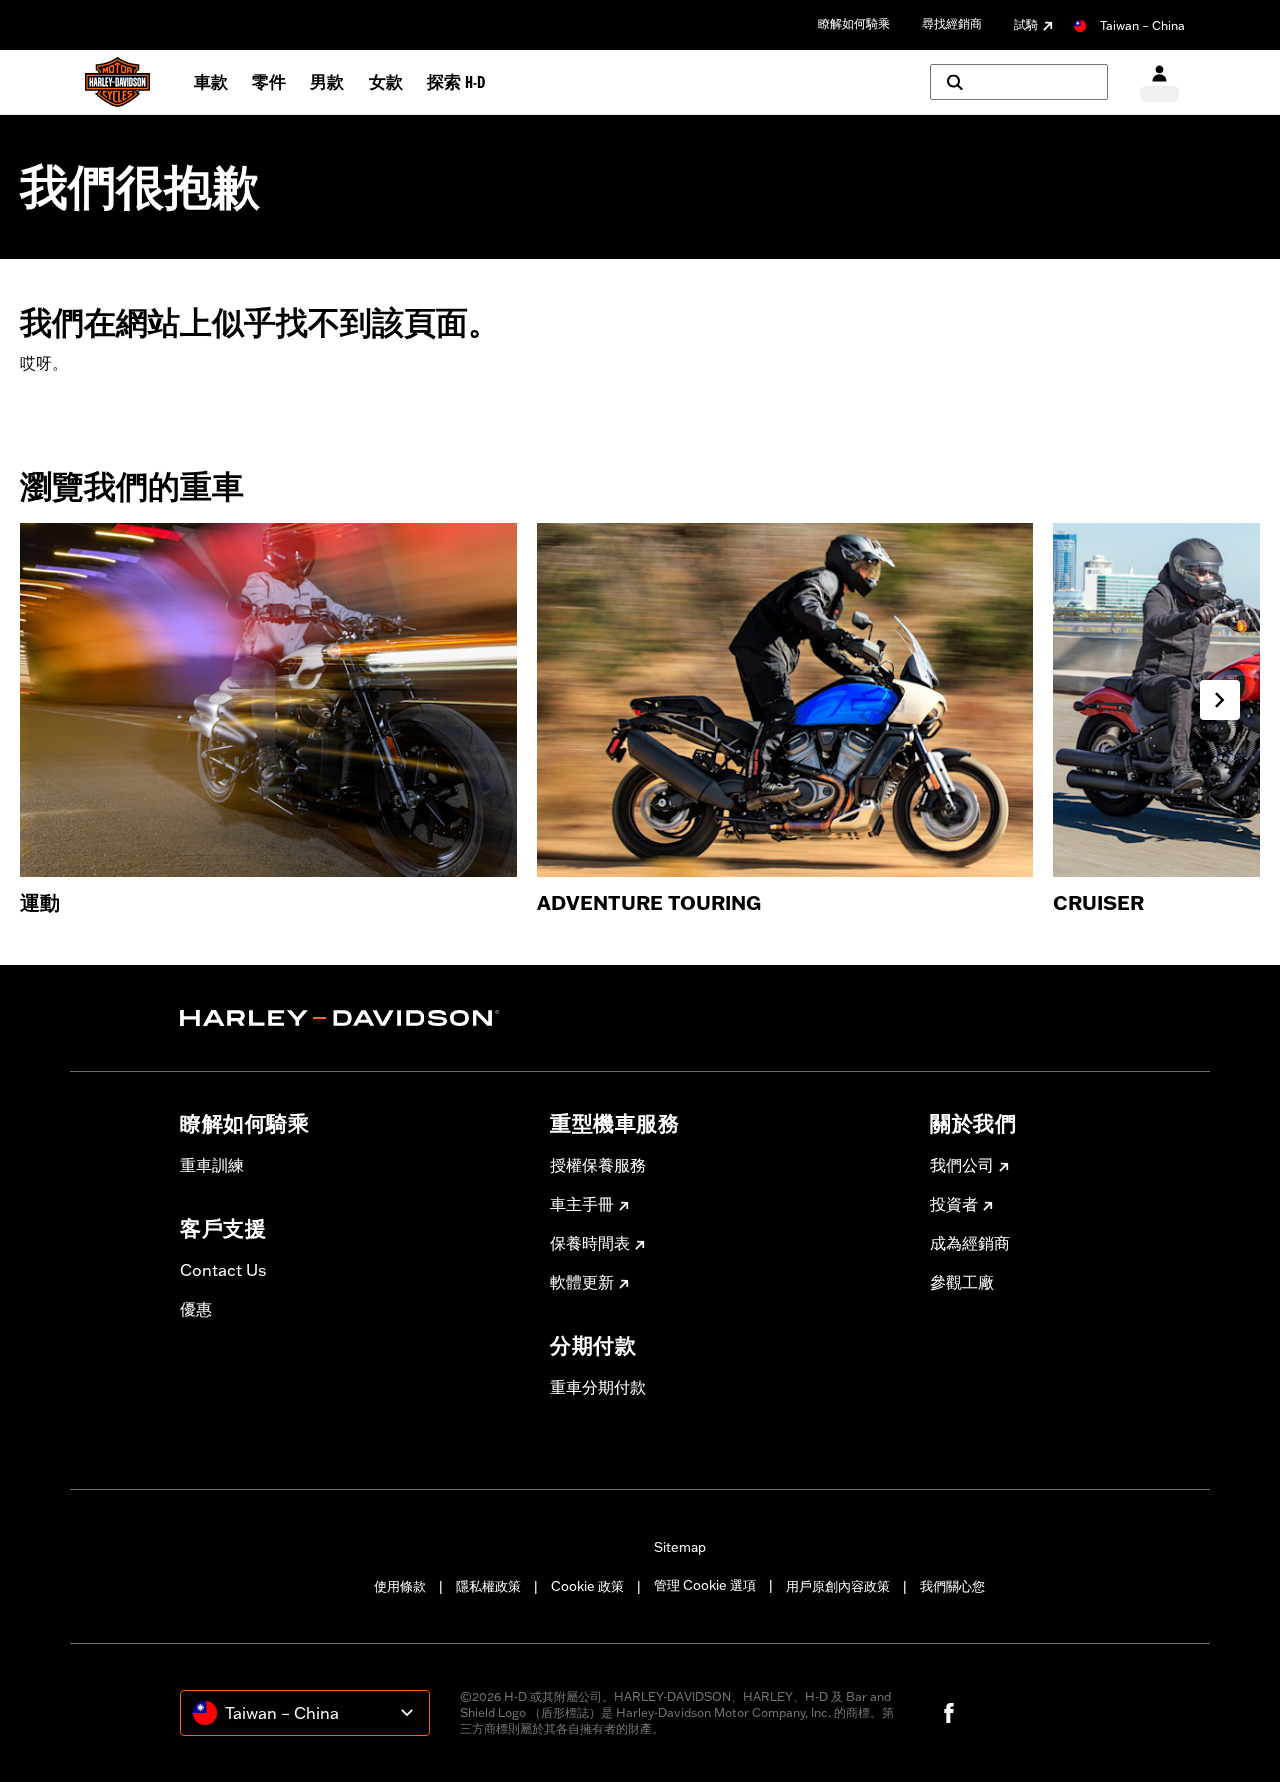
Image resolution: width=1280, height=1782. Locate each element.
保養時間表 (590, 1243)
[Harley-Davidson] (350, 1018)
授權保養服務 (598, 1165)
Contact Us (223, 1270)
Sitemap (680, 1547)
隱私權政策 (488, 1586)
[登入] (1159, 82)
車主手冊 (582, 1204)
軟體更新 (582, 1282)
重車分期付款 (598, 1387)
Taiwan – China (1142, 25)
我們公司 (962, 1165)
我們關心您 (952, 1586)
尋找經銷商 (952, 23)
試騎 (1026, 24)
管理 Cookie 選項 (705, 1585)
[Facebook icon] (949, 1713)
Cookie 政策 (587, 1586)
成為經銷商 (970, 1243)
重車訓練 (212, 1165)
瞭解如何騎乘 (854, 23)
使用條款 (400, 1586)
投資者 (954, 1204)
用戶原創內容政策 (838, 1586)
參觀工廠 (962, 1282)
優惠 (196, 1309)
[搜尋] (1019, 82)
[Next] (1220, 700)
